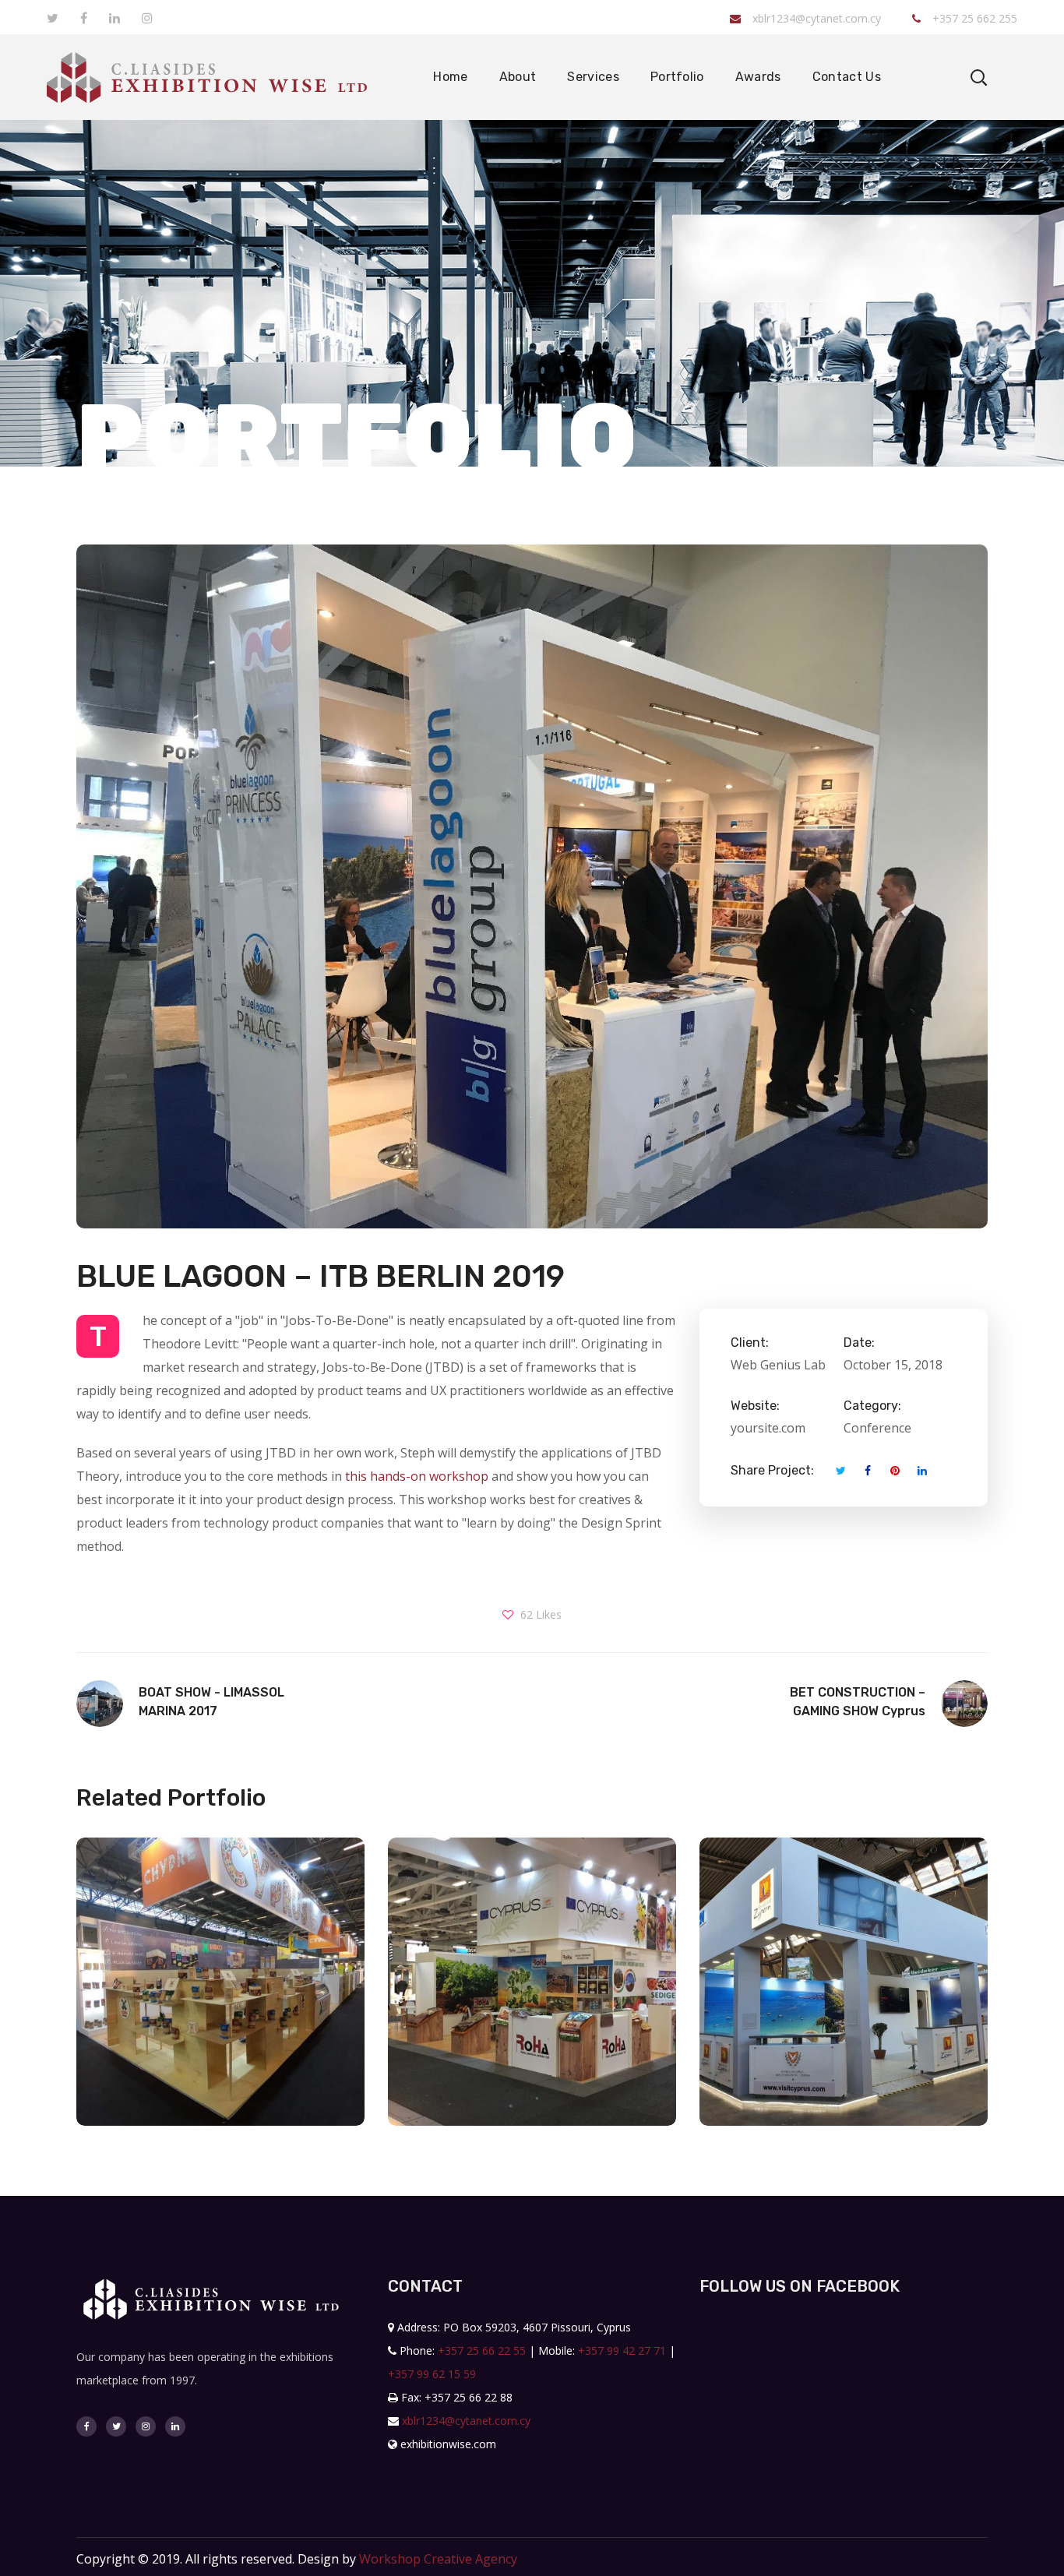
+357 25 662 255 (973, 18)
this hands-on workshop (417, 1476)
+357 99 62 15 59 (432, 2374)
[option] (220, 1993)
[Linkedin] (175, 2426)
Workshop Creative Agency (438, 2559)
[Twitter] (116, 2426)
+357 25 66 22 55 (482, 2350)
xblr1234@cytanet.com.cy (817, 18)
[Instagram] (146, 2426)
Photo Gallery (220, 2040)
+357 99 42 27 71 (622, 2350)
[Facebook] (86, 2426)
